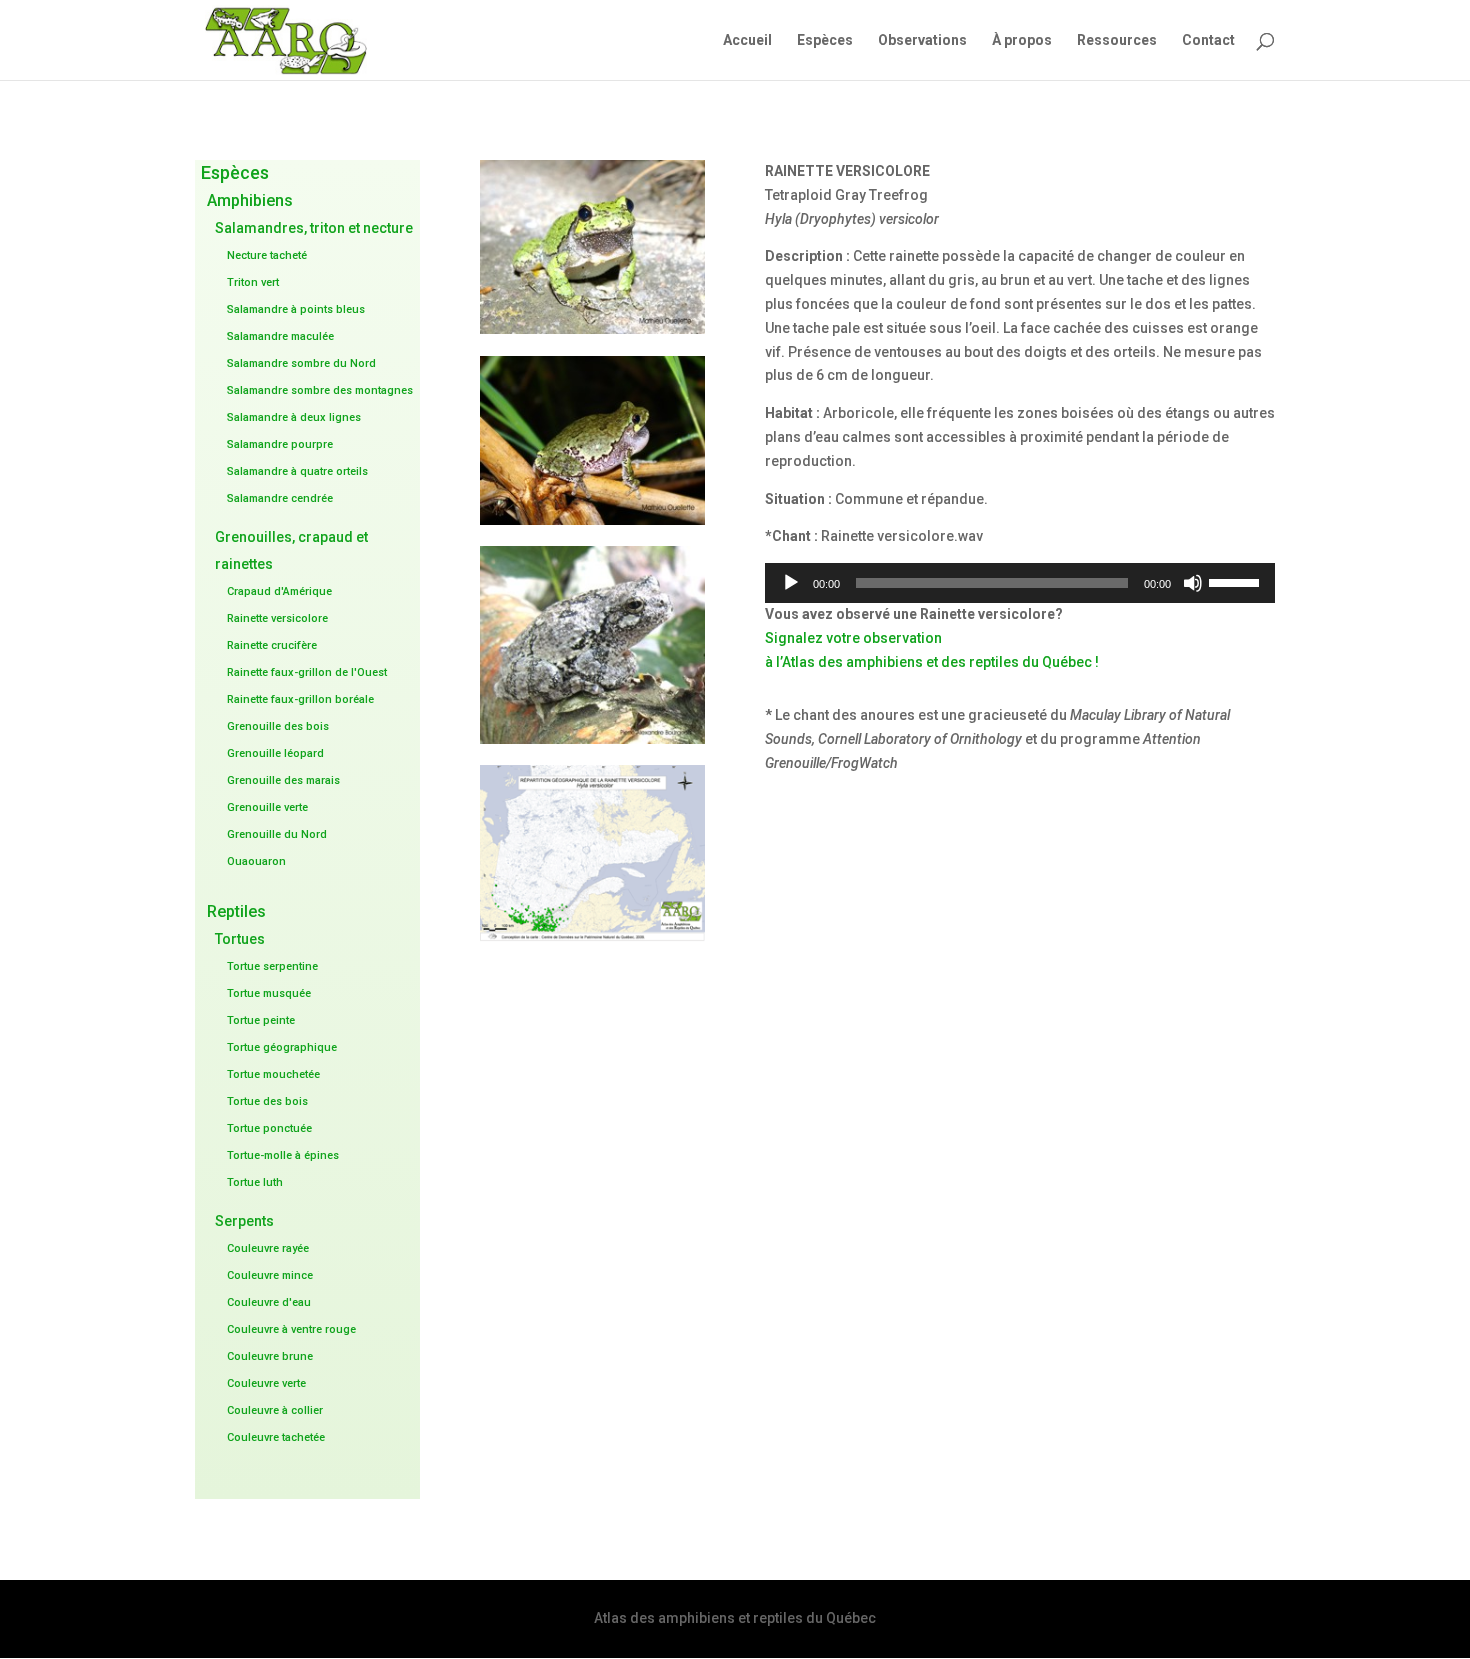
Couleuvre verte (266, 1383)
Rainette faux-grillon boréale (300, 699)
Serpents (244, 1221)
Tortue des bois (267, 1101)
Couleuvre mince (270, 1275)
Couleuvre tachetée (276, 1437)
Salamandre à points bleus (296, 309)
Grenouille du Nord (277, 834)
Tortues (240, 939)
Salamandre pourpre (280, 444)
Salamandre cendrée (280, 498)
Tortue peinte (261, 1020)
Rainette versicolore (277, 618)
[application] (1020, 583)
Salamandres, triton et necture (314, 228)
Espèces (825, 40)
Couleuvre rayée (268, 1248)
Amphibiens (250, 200)
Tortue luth (255, 1182)
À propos (1022, 40)
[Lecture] (791, 583)
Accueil (747, 40)
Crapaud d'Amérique (279, 591)
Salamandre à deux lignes (294, 417)
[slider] (1237, 581)
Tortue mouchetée (273, 1074)
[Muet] (1193, 583)
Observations (922, 40)
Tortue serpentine (272, 966)
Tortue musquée (269, 993)
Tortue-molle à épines (283, 1155)
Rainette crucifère (272, 645)
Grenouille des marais (283, 780)
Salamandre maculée (280, 336)
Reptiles (236, 911)
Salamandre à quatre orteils (297, 471)
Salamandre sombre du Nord (301, 363)
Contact (1208, 40)
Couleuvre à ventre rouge (291, 1329)
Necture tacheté (267, 255)
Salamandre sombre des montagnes (320, 390)
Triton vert (253, 282)
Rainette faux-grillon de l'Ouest (307, 672)
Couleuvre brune (270, 1356)
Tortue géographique (282, 1047)
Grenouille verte (267, 807)
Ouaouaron (256, 861)
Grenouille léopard (275, 753)
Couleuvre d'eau (269, 1302)
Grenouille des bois (278, 726)
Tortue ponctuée (269, 1128)
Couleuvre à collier (275, 1410)
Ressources (1117, 40)
